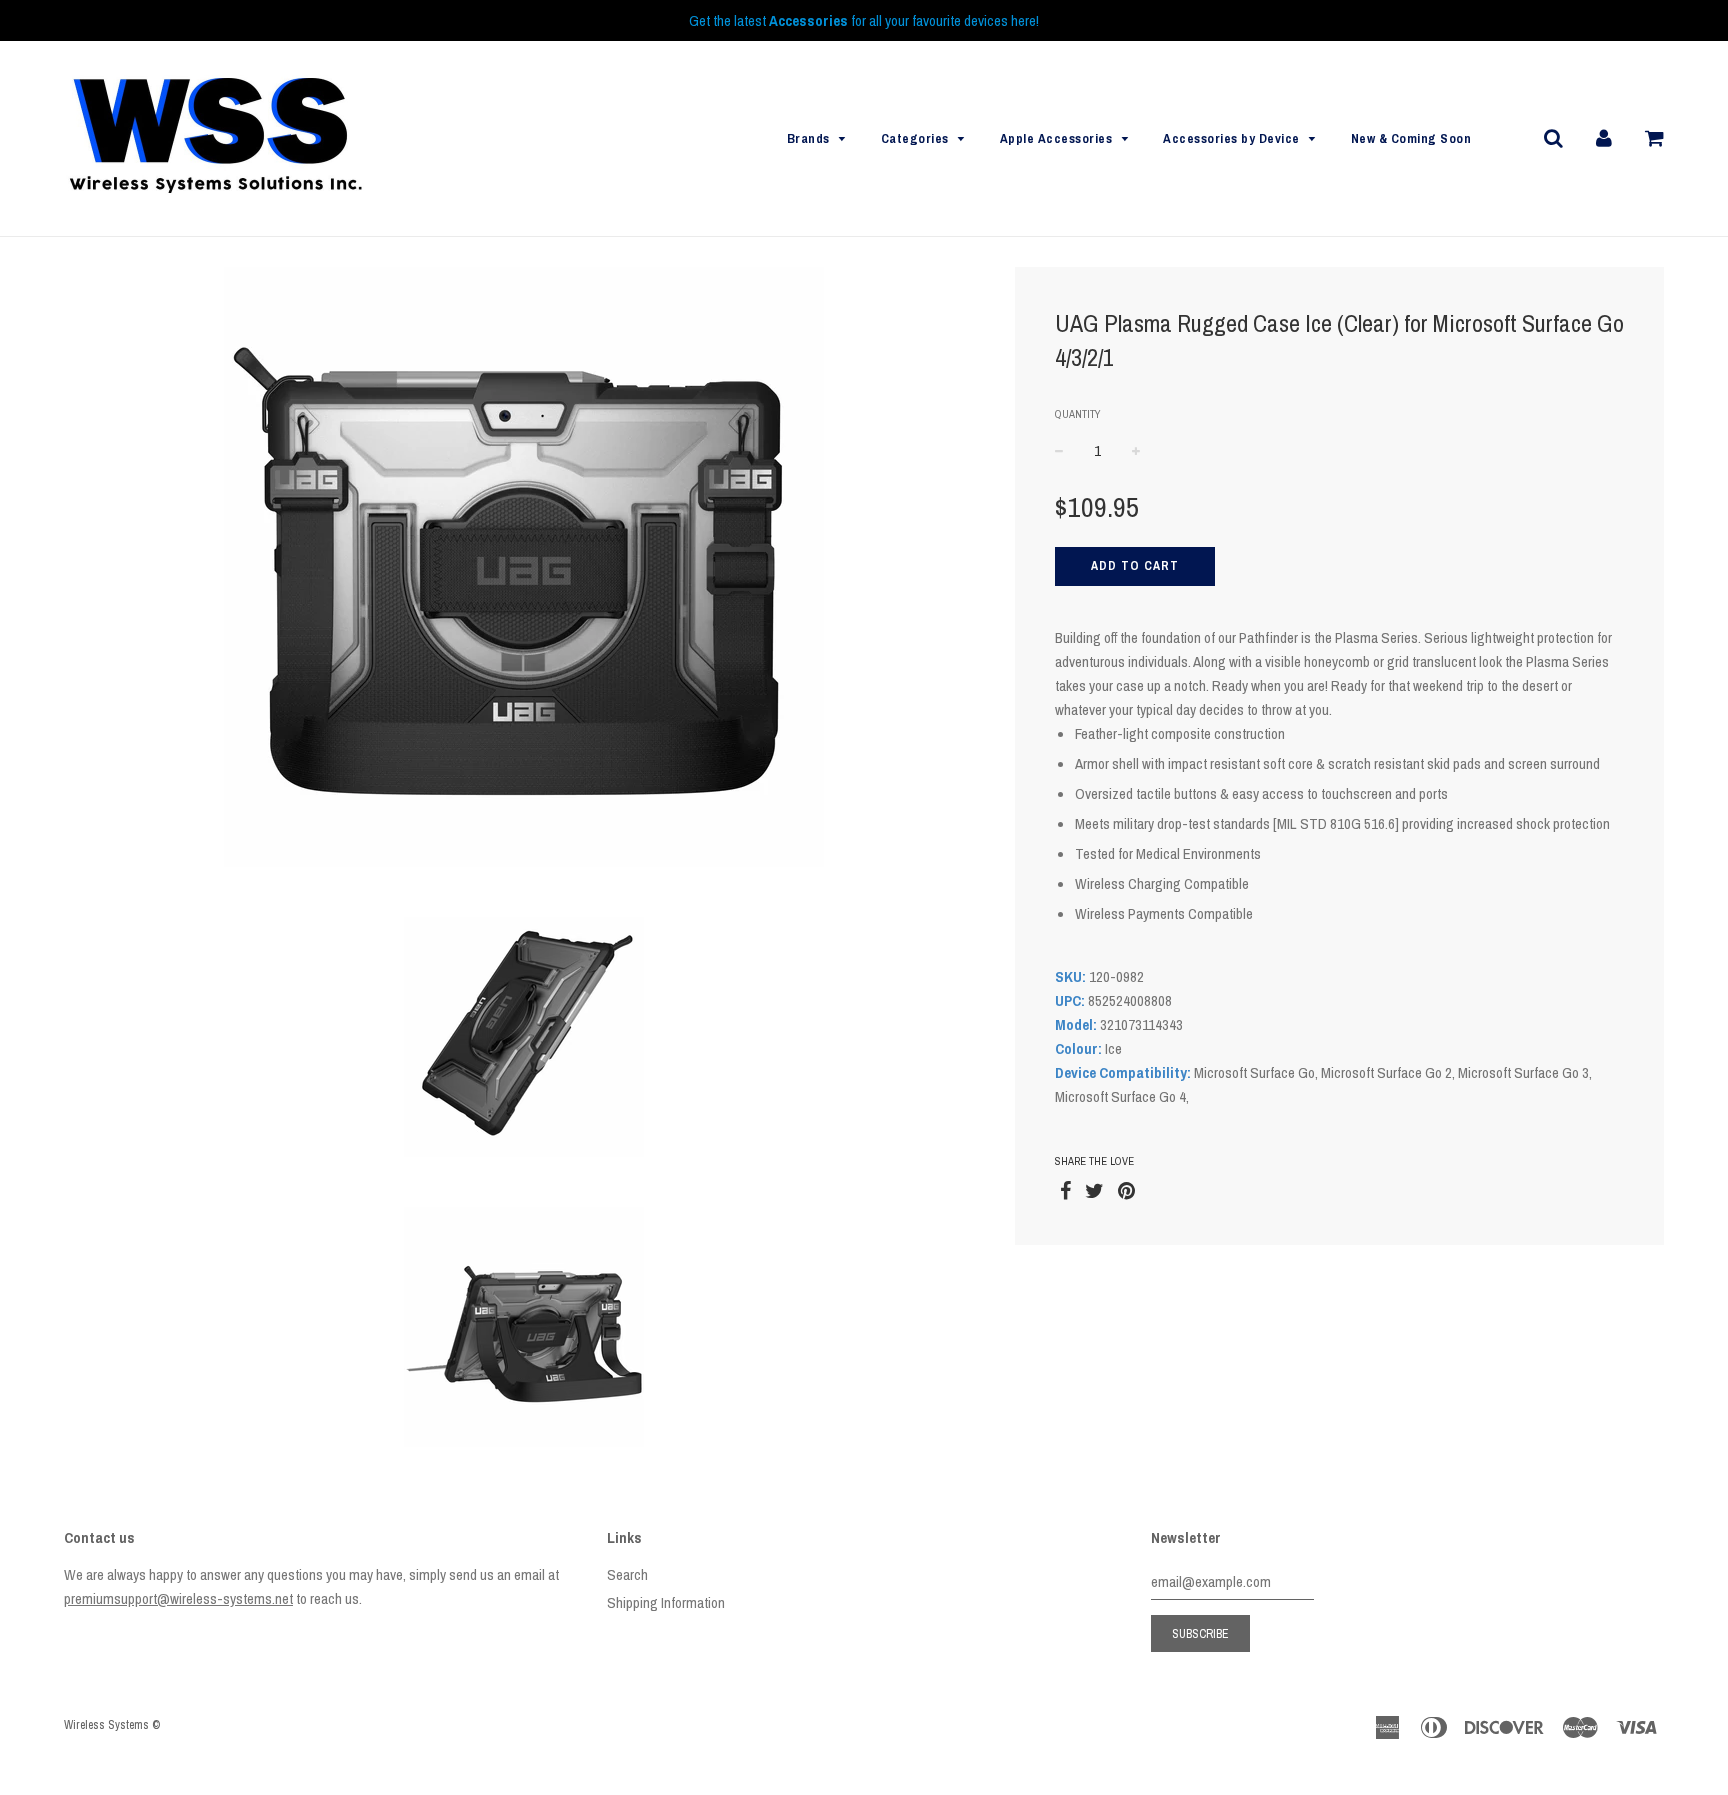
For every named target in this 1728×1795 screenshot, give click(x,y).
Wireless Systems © (112, 1725)
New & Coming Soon (1411, 138)
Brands (808, 138)
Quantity (1078, 414)
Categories (915, 138)
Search (627, 1574)
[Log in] (1604, 137)
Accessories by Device (1231, 138)
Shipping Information (666, 1602)
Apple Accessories (1056, 138)
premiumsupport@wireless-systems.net (178, 1598)
